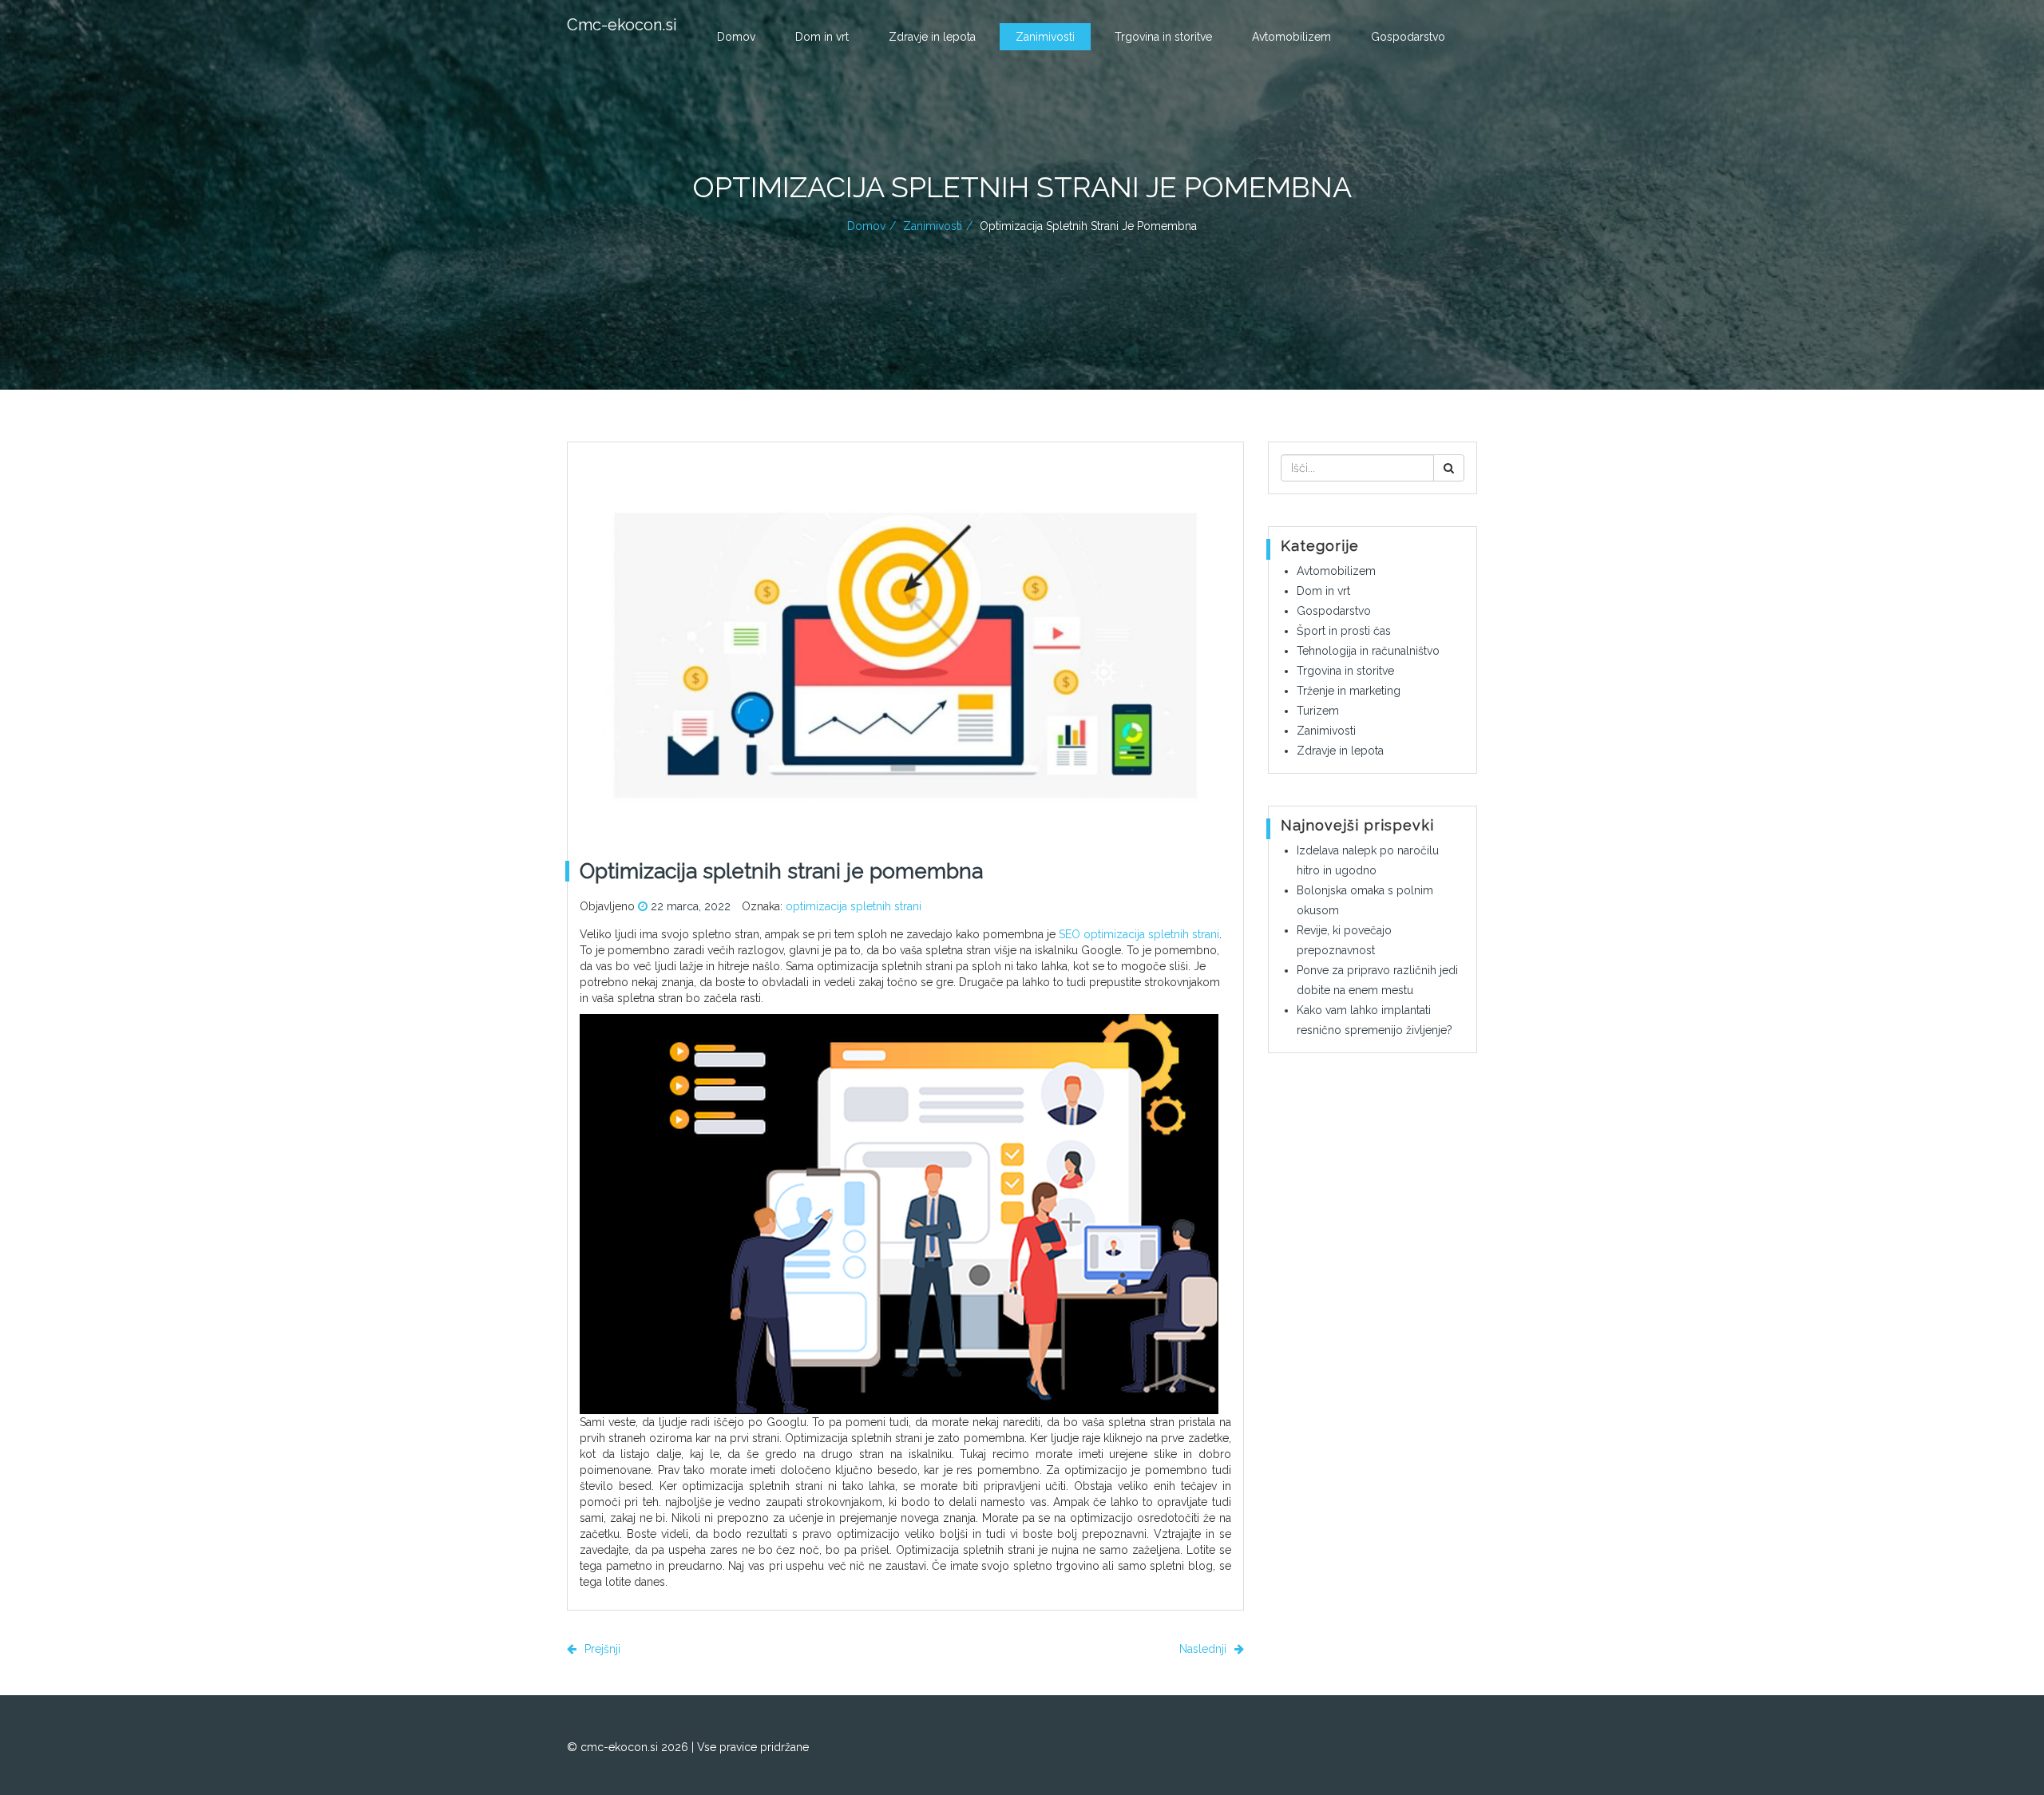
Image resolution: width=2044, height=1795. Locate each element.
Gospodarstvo (1408, 37)
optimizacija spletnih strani (854, 906)
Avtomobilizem (1291, 37)
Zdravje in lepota (932, 37)
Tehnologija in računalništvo (1368, 651)
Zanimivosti (1045, 37)
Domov (736, 37)
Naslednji (1204, 1649)
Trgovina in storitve (1163, 37)
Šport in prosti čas (1344, 631)
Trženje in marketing (1349, 691)
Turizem (1318, 711)
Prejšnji (601, 1649)
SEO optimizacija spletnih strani (1139, 934)
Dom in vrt (822, 37)
